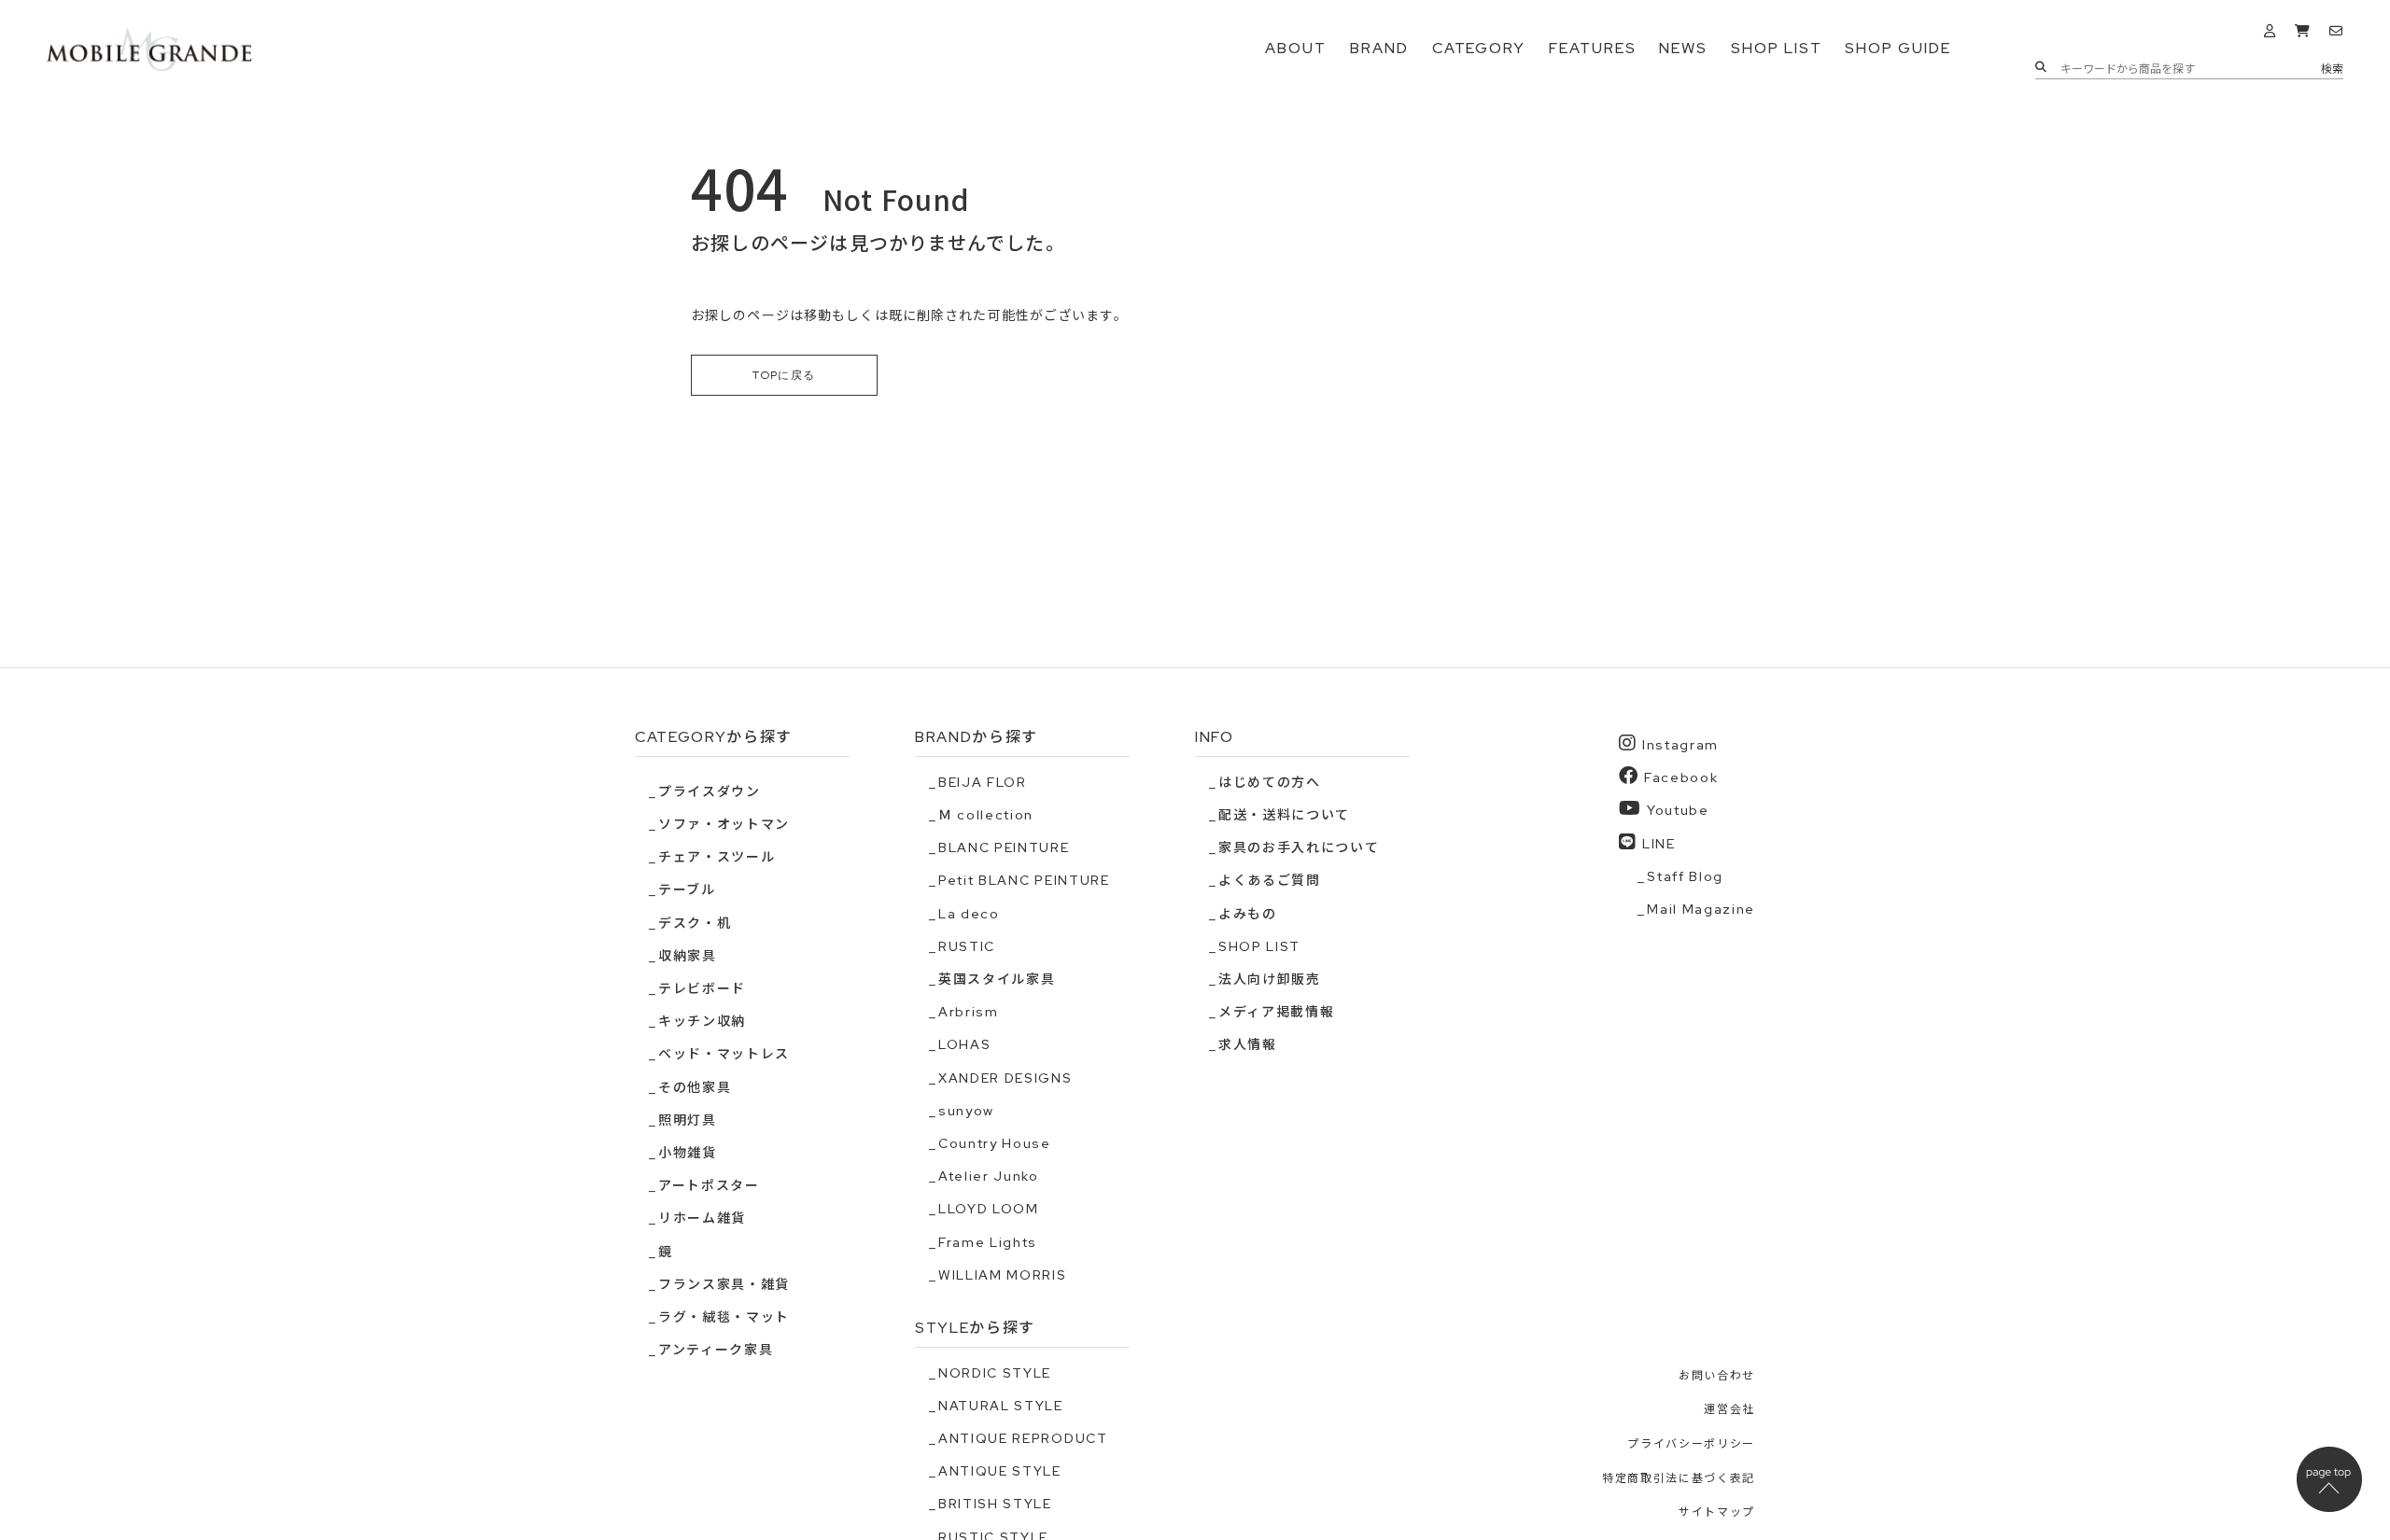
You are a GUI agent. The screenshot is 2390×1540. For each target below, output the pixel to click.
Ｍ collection (986, 815)
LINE (1659, 844)
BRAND (1379, 48)
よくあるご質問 (1270, 880)
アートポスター (709, 1185)
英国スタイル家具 (997, 979)
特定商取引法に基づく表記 (1679, 1478)
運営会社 (1729, 1409)
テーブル (687, 889)
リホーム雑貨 (702, 1218)
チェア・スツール (717, 857)
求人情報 (1248, 1044)
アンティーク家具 (716, 1350)
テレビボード (702, 988)
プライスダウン (710, 791)
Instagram (1680, 745)
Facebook (1681, 777)
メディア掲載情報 (1276, 1012)
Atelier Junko (989, 1176)
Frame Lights (988, 1242)
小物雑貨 (688, 1153)
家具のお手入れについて (1299, 847)
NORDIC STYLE (995, 1373)
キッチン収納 (702, 1021)
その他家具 (695, 1087)
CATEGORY (1479, 48)
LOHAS (964, 1044)
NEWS (1683, 48)
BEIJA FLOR (983, 782)
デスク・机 (695, 923)
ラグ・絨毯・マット (724, 1317)
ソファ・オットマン (724, 824)
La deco (969, 914)
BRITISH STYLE (995, 1504)
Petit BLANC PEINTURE (1024, 880)
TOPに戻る (784, 375)
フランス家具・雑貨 (724, 1284)
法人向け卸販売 (1270, 979)
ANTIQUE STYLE (1000, 1471)
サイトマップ (1717, 1512)
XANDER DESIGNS (1005, 1078)
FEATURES (1592, 48)
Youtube (1678, 810)
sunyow (966, 1111)
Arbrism (969, 1012)
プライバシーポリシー (1691, 1444)
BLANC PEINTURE (1004, 847)
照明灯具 (688, 1120)
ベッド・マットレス (724, 1054)
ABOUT (1296, 48)
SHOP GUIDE (1898, 48)
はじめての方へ (1270, 782)
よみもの (1248, 914)
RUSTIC (967, 946)
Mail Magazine (1701, 909)
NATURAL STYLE (1001, 1406)
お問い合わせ (1717, 1376)
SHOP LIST (1776, 48)
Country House (995, 1143)
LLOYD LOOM (989, 1209)
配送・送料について (1284, 815)
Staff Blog (1685, 876)
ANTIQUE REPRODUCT (1023, 1438)
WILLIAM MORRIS (1003, 1275)
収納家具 (688, 956)
